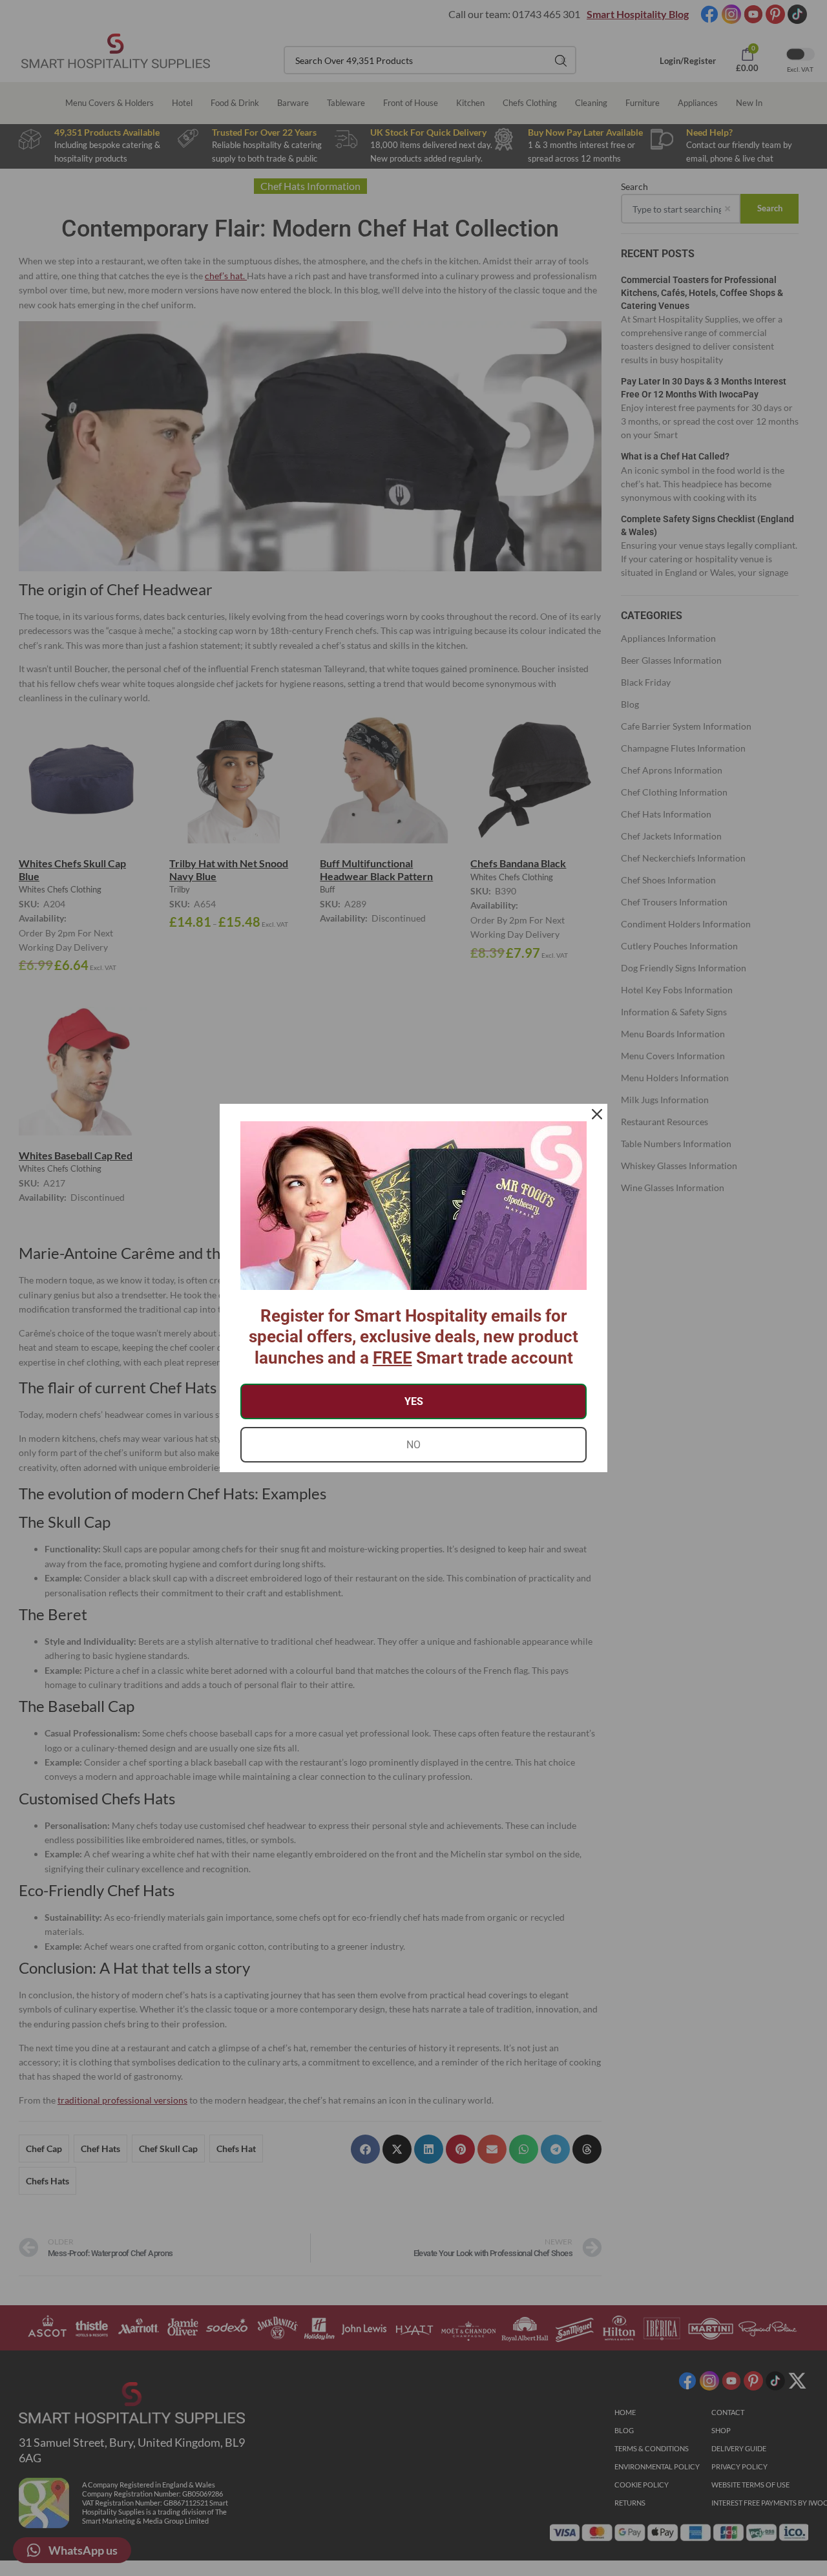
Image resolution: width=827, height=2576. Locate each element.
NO (413, 1445)
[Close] (597, 1114)
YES (414, 1401)
